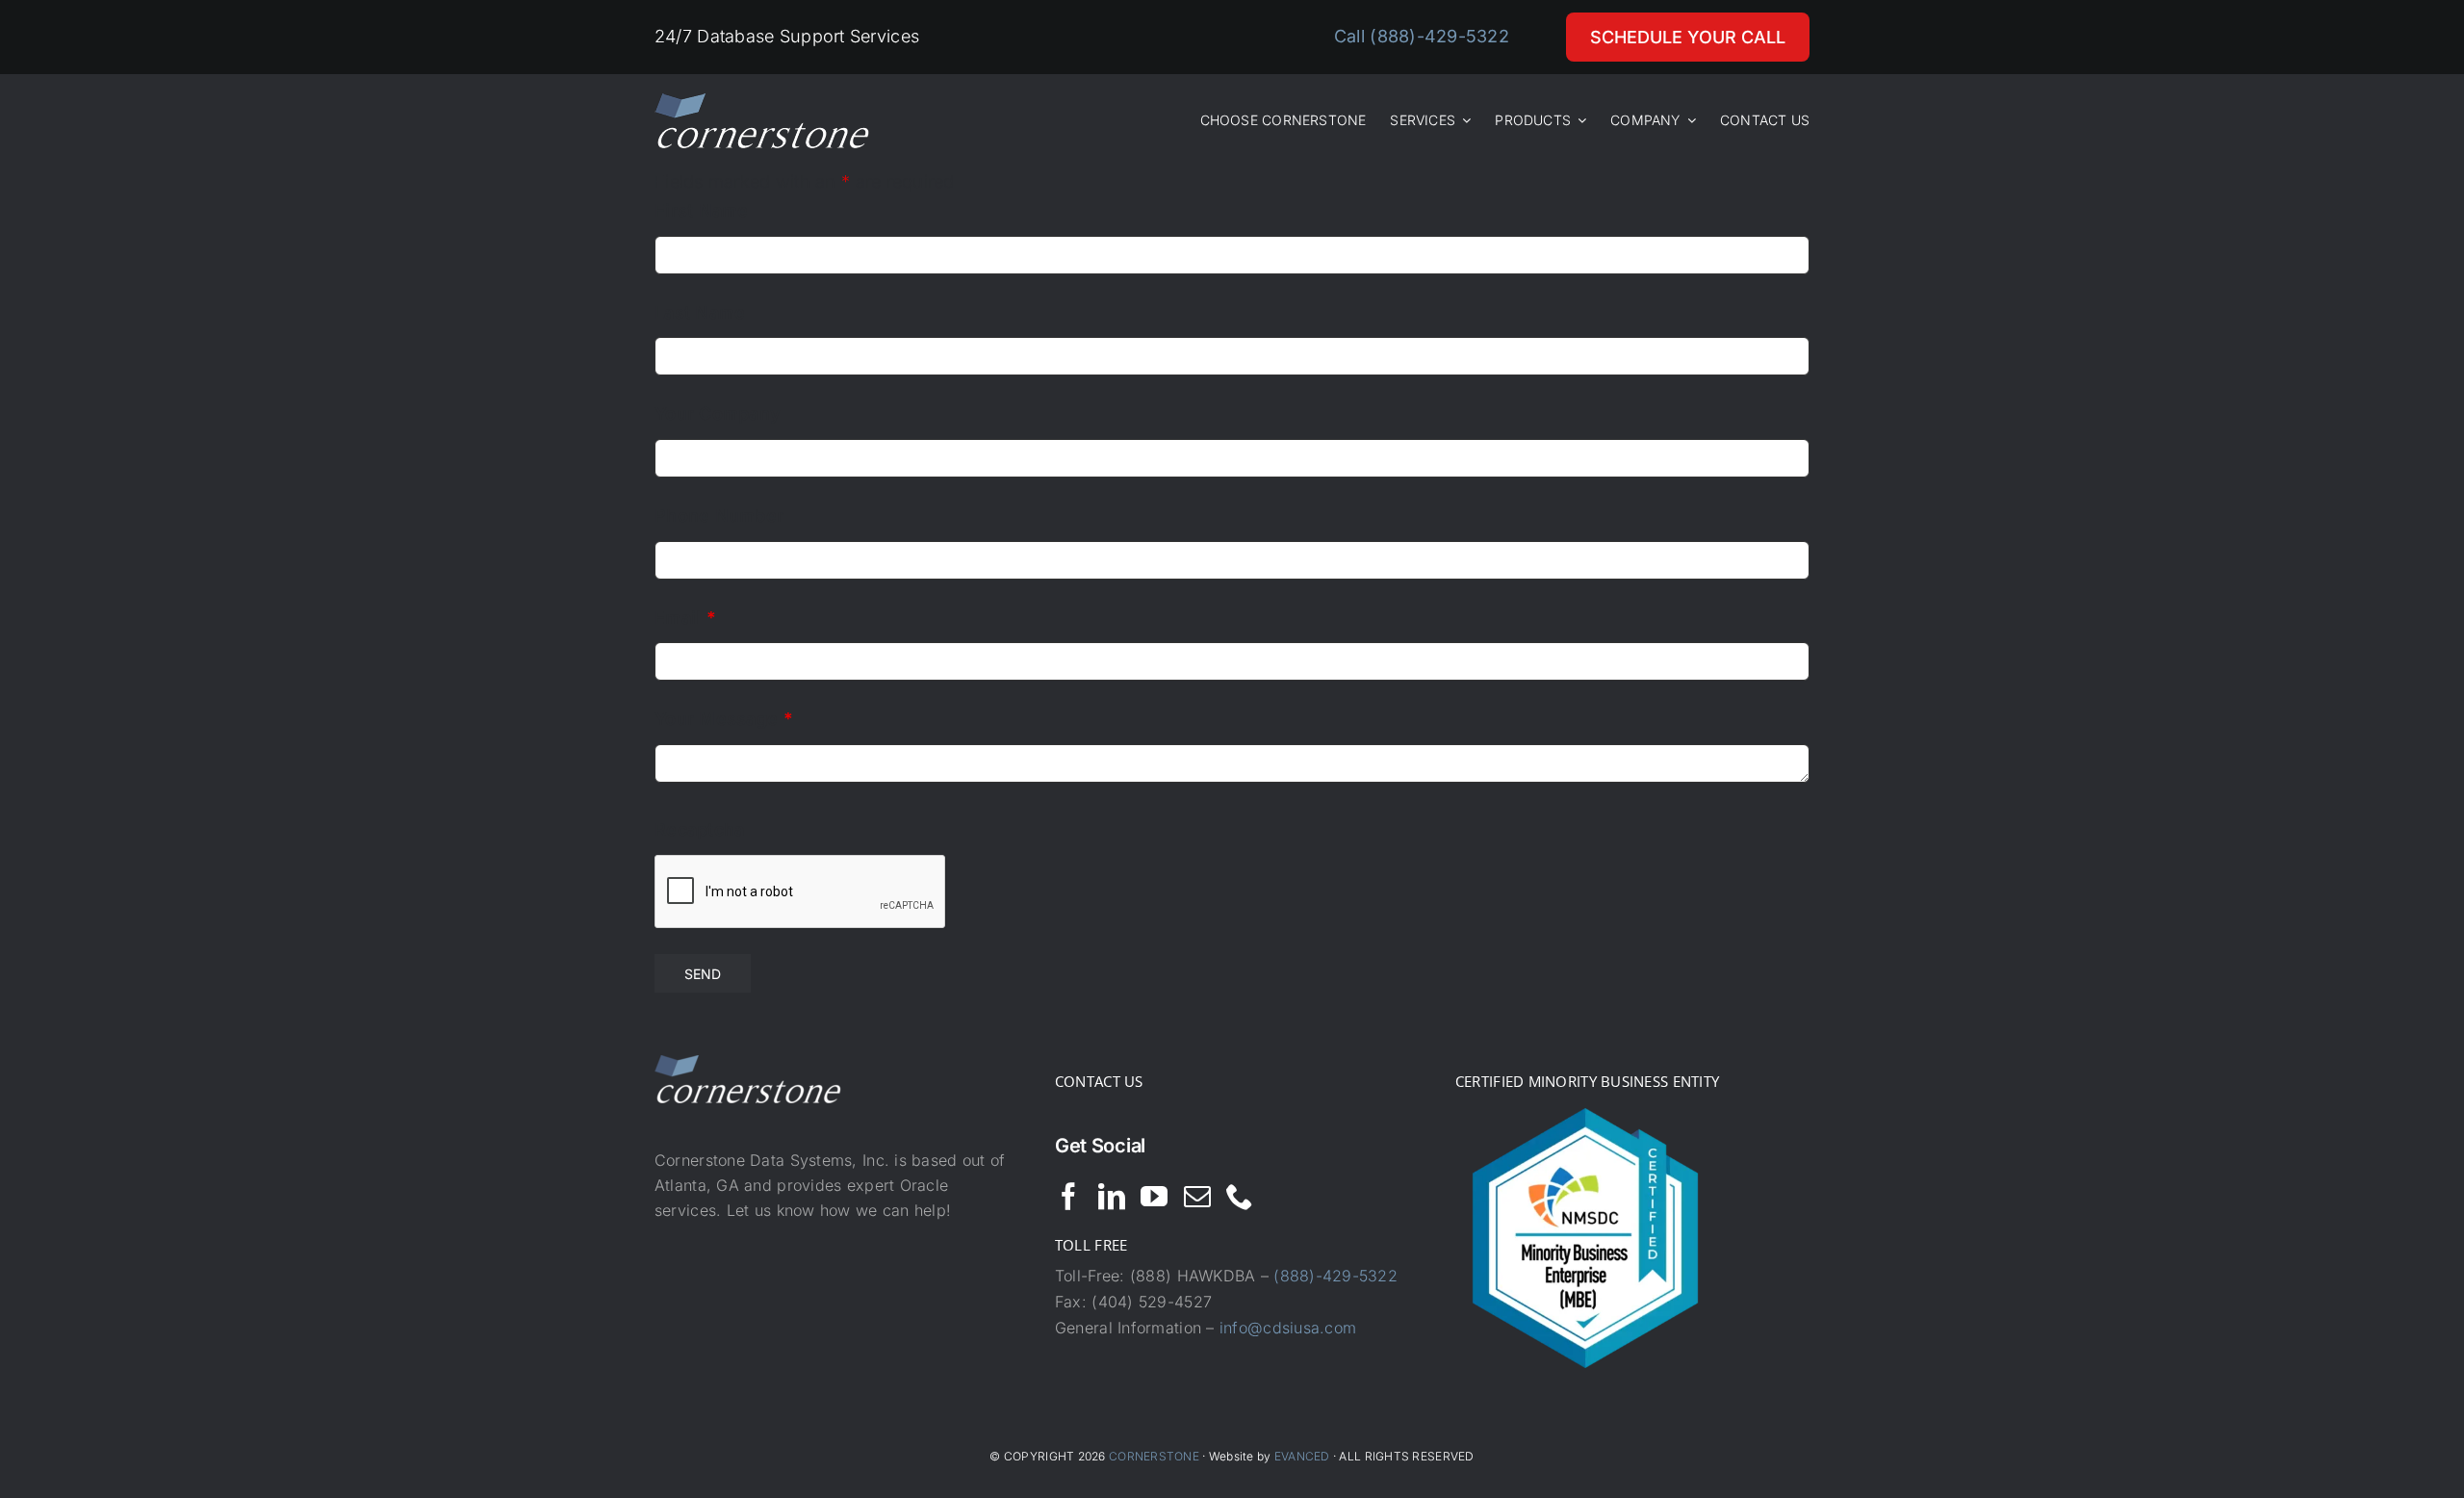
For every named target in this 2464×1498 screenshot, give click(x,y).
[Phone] (1240, 1197)
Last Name (700, 312)
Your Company (718, 413)
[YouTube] (1154, 1197)
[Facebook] (1068, 1197)
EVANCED (1302, 1456)
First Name (702, 210)
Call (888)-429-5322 (1422, 36)
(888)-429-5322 (1335, 1276)
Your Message (724, 719)
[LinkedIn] (1112, 1197)
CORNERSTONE (1154, 1456)
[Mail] (1197, 1197)
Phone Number (719, 516)
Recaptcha (699, 829)
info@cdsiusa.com (1288, 1328)
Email (685, 618)
